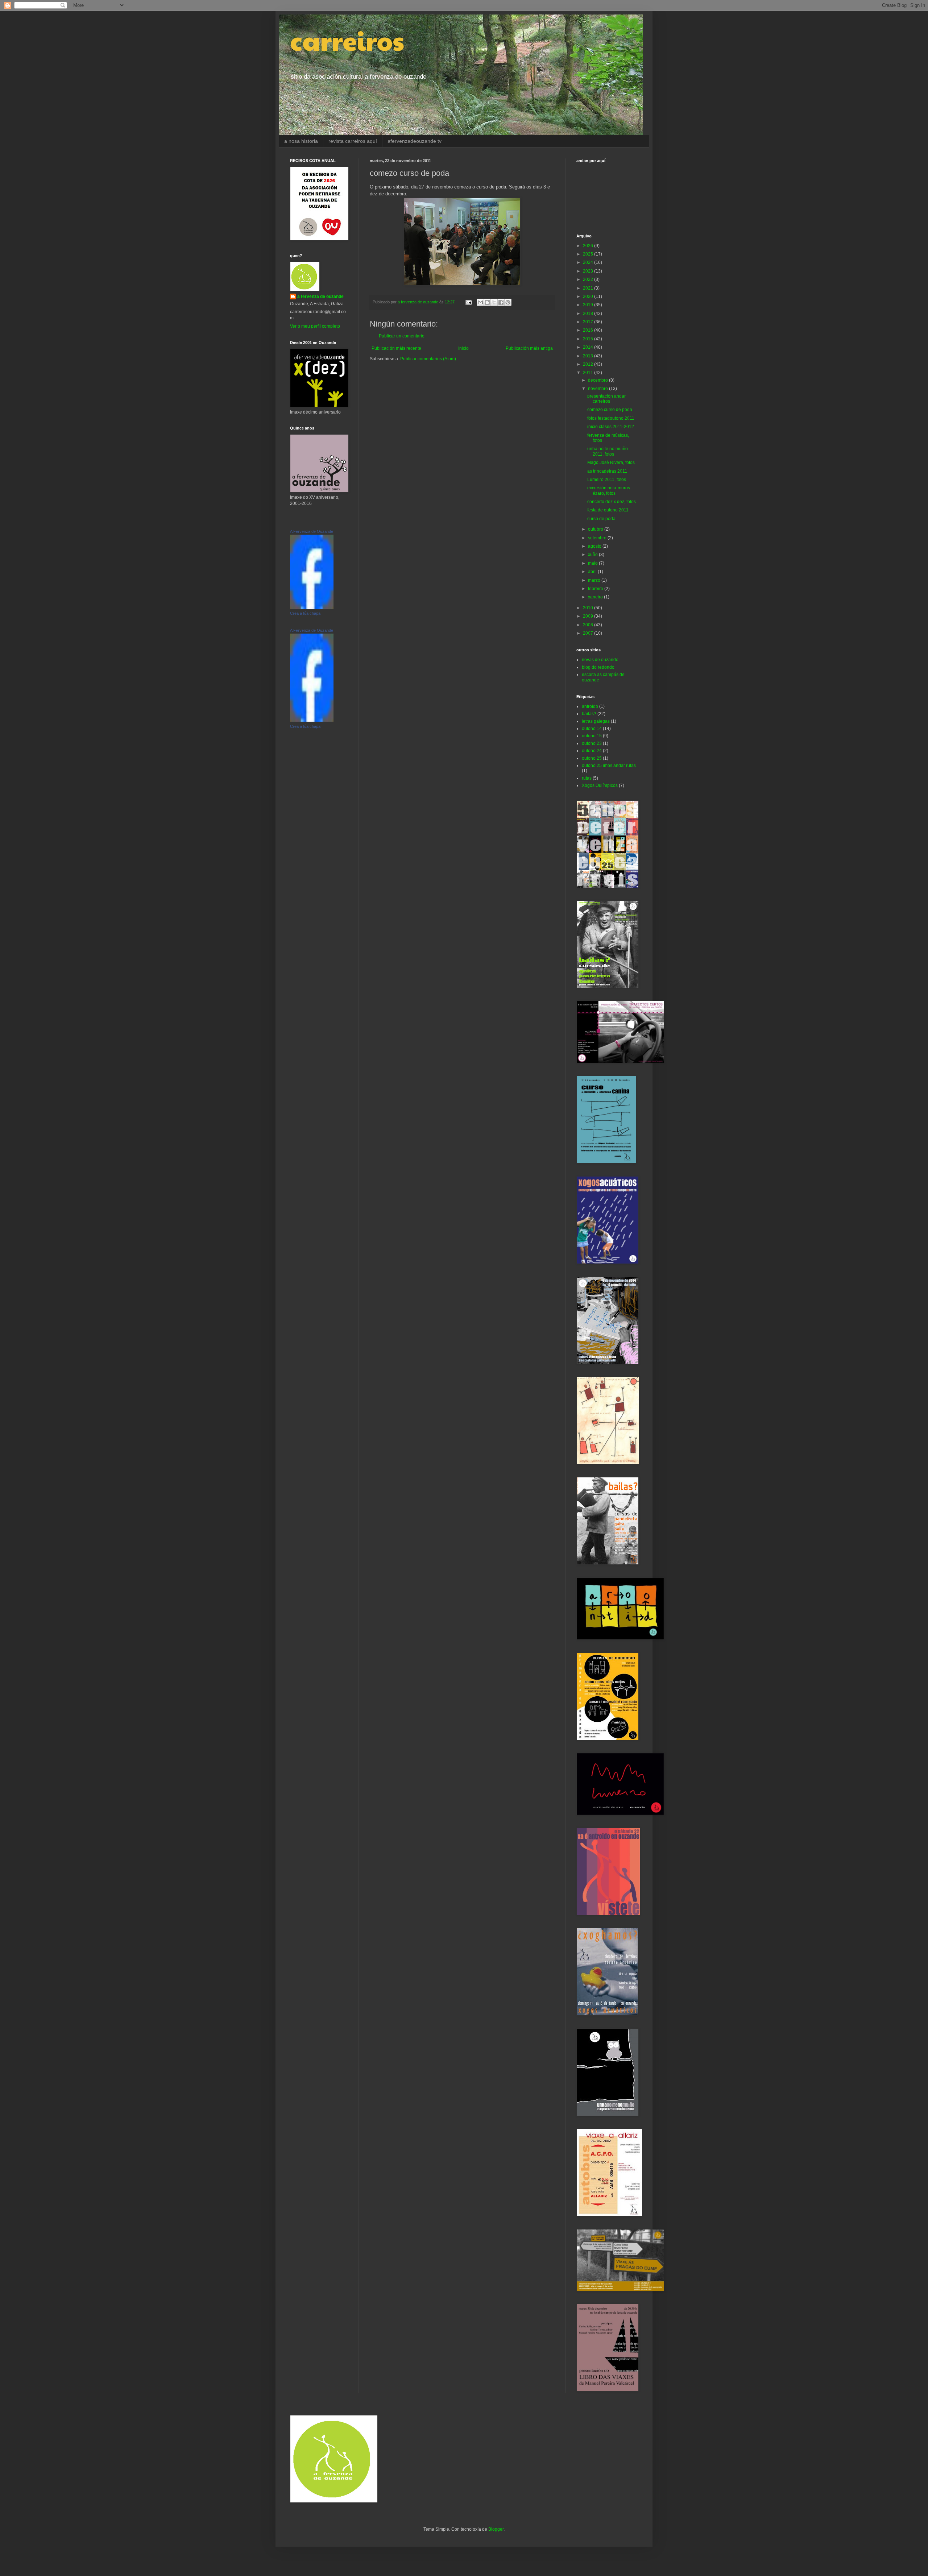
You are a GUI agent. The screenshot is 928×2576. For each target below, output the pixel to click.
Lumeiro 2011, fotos (607, 480)
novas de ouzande (600, 660)
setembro (598, 538)
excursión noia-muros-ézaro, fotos (609, 490)
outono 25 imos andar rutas (609, 766)
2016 (589, 330)
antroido (590, 706)
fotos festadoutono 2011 (611, 418)
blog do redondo (598, 667)
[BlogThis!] (487, 302)
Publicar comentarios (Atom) (428, 359)
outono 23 (592, 743)
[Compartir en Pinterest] (508, 302)
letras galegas (596, 721)
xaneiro (596, 597)
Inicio (463, 348)
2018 (589, 314)
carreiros (347, 40)
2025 (589, 254)
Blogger (496, 2529)
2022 (589, 279)
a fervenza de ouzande (320, 296)
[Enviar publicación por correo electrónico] (468, 302)
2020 (589, 296)
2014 (589, 347)
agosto (595, 546)
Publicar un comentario (402, 336)
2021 (589, 288)
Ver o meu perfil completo (315, 326)
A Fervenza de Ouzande (312, 531)
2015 (589, 339)
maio (593, 563)
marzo (595, 580)
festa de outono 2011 (608, 510)
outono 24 (592, 751)
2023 (589, 271)
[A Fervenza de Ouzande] (312, 607)
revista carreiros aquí (353, 141)
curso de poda (601, 519)
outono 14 (592, 729)
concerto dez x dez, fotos (612, 502)
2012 (589, 364)
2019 (589, 305)
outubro (596, 529)
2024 (589, 262)
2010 (589, 608)
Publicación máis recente (396, 348)
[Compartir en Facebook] (501, 302)
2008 (589, 625)
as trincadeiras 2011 (607, 471)
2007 (589, 633)
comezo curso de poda (610, 410)
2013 (589, 356)
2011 (589, 373)
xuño (593, 555)
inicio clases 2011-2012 (611, 427)
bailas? (589, 714)
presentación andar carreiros (606, 399)
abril (593, 572)
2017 (589, 322)
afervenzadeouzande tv (415, 141)
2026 (589, 246)
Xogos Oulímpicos (600, 785)
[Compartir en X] (494, 302)
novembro (598, 389)
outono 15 (592, 736)
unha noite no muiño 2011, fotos (608, 451)
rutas (587, 778)
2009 (589, 616)
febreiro (596, 589)
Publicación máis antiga (529, 348)
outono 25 (592, 758)
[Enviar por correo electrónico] (480, 302)
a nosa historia (301, 141)
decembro (598, 380)
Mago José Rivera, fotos (611, 462)
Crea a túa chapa (305, 613)
